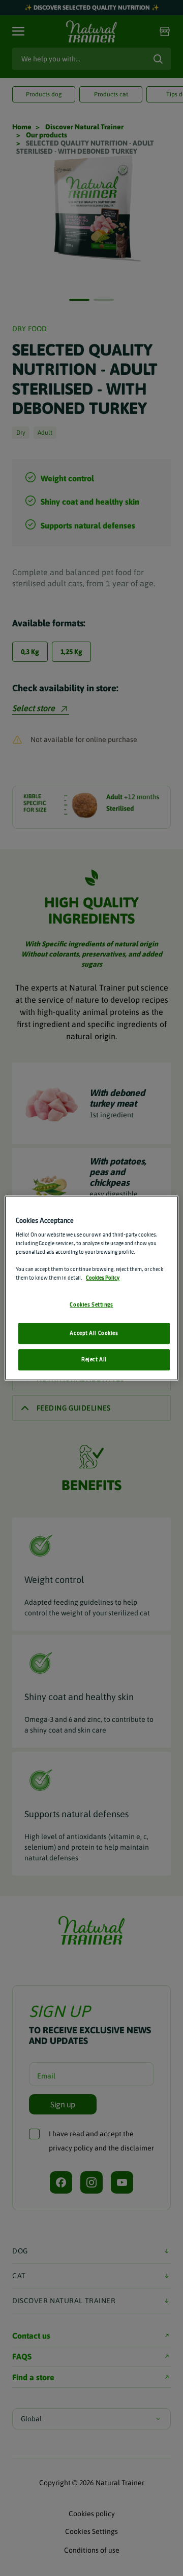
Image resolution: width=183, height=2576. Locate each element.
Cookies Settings (91, 1305)
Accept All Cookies (94, 1333)
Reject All (94, 1359)
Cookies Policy (103, 1278)
